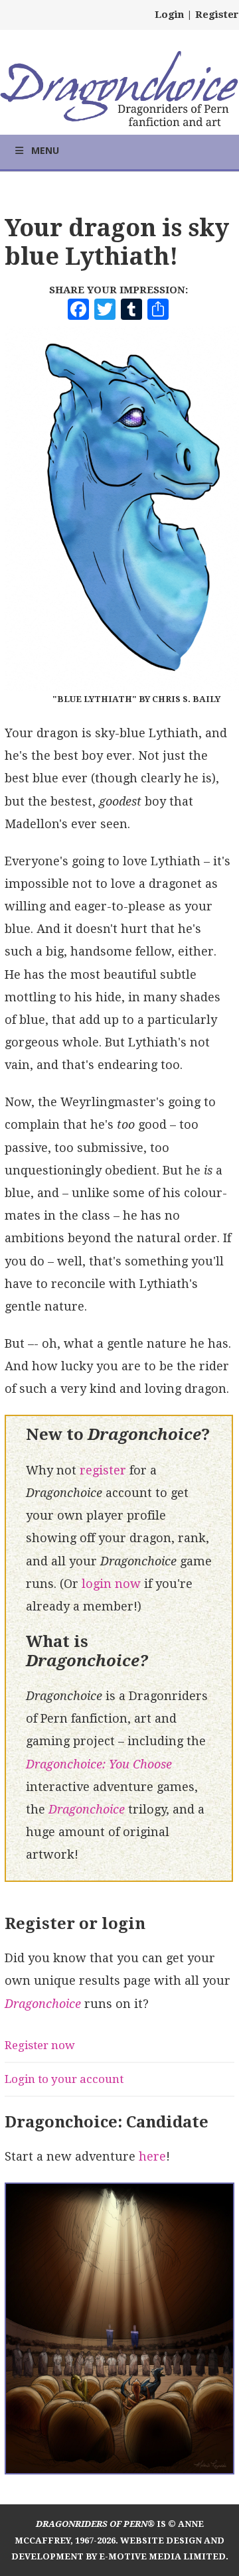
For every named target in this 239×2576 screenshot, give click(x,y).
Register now (40, 2045)
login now (111, 1584)
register (103, 1470)
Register (217, 15)
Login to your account (64, 2079)
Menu (45, 150)
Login (169, 15)
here (152, 2156)
